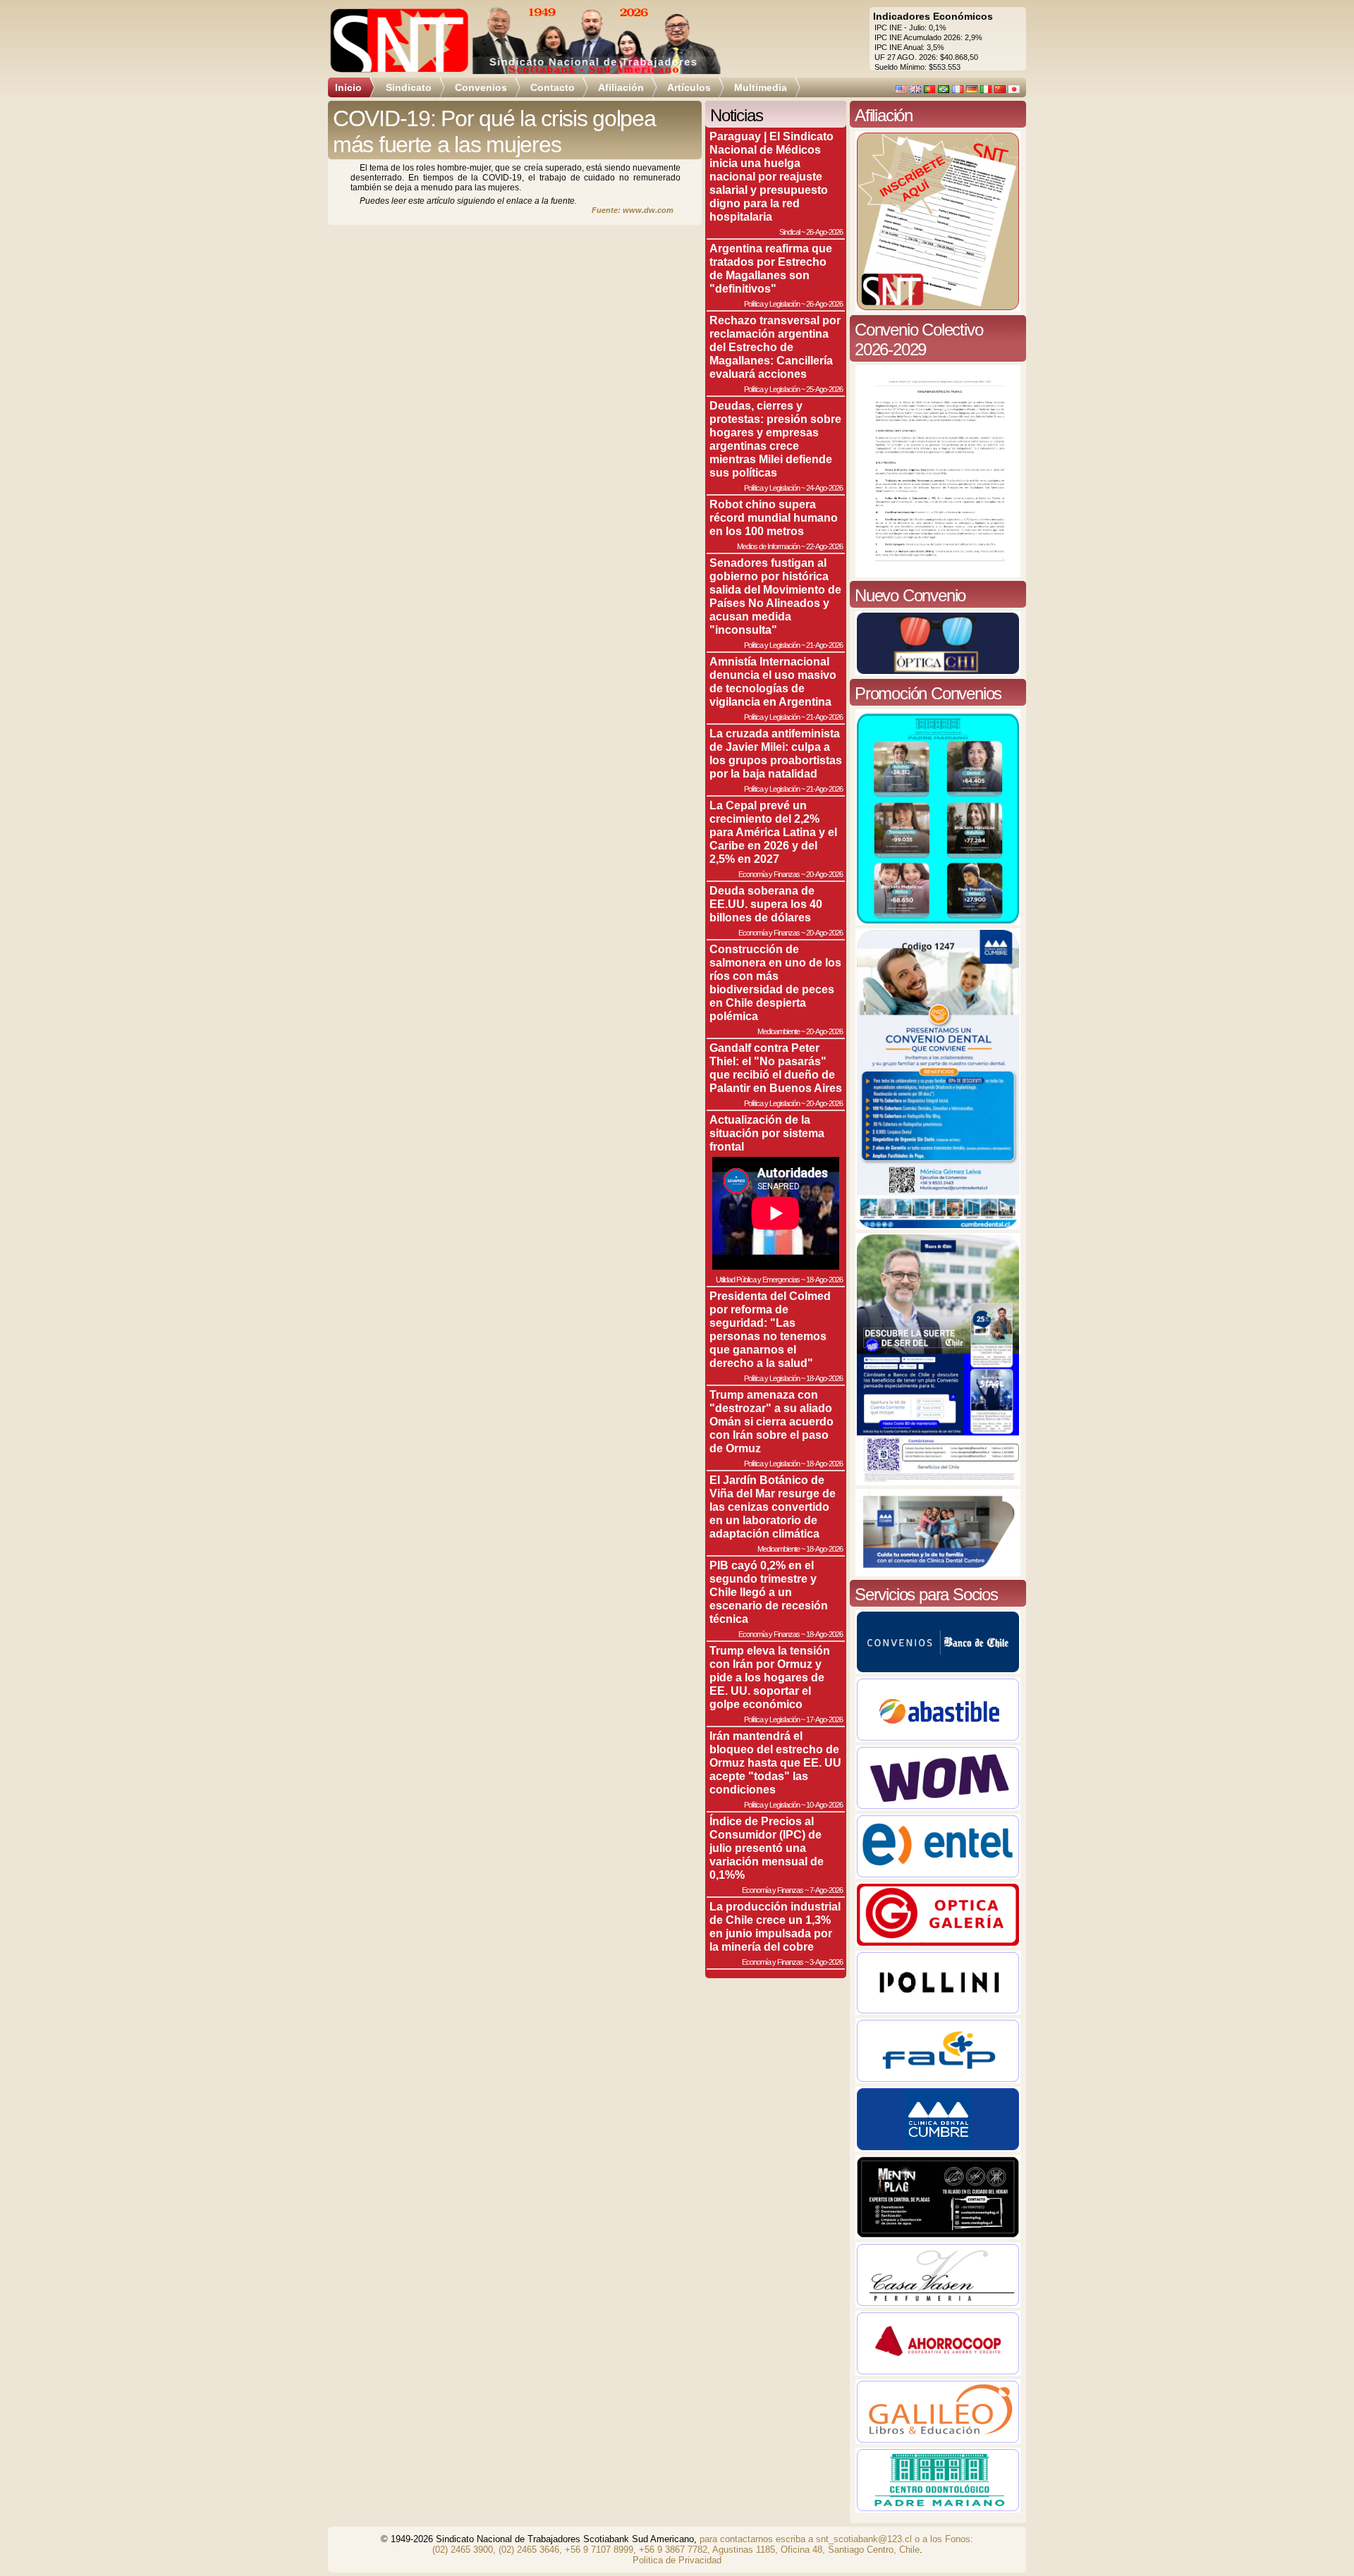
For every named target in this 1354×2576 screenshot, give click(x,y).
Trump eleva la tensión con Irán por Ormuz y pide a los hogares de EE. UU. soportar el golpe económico (770, 1677)
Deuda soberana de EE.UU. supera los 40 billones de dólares (766, 904)
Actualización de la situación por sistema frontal (767, 1133)
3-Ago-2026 (826, 1962)
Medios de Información (768, 546)
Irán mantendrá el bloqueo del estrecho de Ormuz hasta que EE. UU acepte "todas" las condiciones (775, 1762)
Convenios (481, 87)
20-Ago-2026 (824, 874)
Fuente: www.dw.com (633, 210)
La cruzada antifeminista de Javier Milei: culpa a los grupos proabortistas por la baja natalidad (776, 753)
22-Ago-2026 (824, 546)
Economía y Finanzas (769, 874)
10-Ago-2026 (824, 1805)
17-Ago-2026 (824, 1719)
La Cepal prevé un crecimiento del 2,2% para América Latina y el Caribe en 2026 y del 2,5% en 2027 (773, 832)
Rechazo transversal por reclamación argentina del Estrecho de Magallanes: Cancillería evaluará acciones (775, 347)
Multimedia (761, 87)
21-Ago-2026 (824, 645)
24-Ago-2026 (824, 488)
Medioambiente (779, 1031)
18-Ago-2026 (824, 1280)
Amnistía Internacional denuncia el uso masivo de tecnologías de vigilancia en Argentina (773, 681)
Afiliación (621, 87)
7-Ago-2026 (826, 1890)
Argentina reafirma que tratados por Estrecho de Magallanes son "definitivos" (771, 268)
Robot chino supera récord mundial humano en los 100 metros (774, 517)
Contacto (553, 87)
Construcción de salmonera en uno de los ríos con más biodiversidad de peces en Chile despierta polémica (775, 982)
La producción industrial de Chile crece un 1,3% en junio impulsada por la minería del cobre (775, 1926)
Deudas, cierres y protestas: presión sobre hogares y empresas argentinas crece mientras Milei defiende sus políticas (775, 439)
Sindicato (409, 87)
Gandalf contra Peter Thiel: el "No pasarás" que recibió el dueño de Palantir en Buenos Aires (776, 1068)
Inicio (348, 87)
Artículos (689, 87)
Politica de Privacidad (677, 2560)
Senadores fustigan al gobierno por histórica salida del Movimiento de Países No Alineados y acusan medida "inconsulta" (775, 596)
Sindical (789, 232)
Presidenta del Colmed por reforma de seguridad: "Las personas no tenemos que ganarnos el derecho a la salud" (770, 1329)
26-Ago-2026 (824, 232)
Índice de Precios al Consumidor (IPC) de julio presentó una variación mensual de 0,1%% (767, 1848)
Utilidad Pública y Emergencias (758, 1280)
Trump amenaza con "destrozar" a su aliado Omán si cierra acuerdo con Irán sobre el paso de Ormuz (771, 1421)
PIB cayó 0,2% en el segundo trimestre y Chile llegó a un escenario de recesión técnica (769, 1592)
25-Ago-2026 (824, 389)
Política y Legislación (772, 304)
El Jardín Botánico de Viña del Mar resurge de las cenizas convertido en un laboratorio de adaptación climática (773, 1507)
